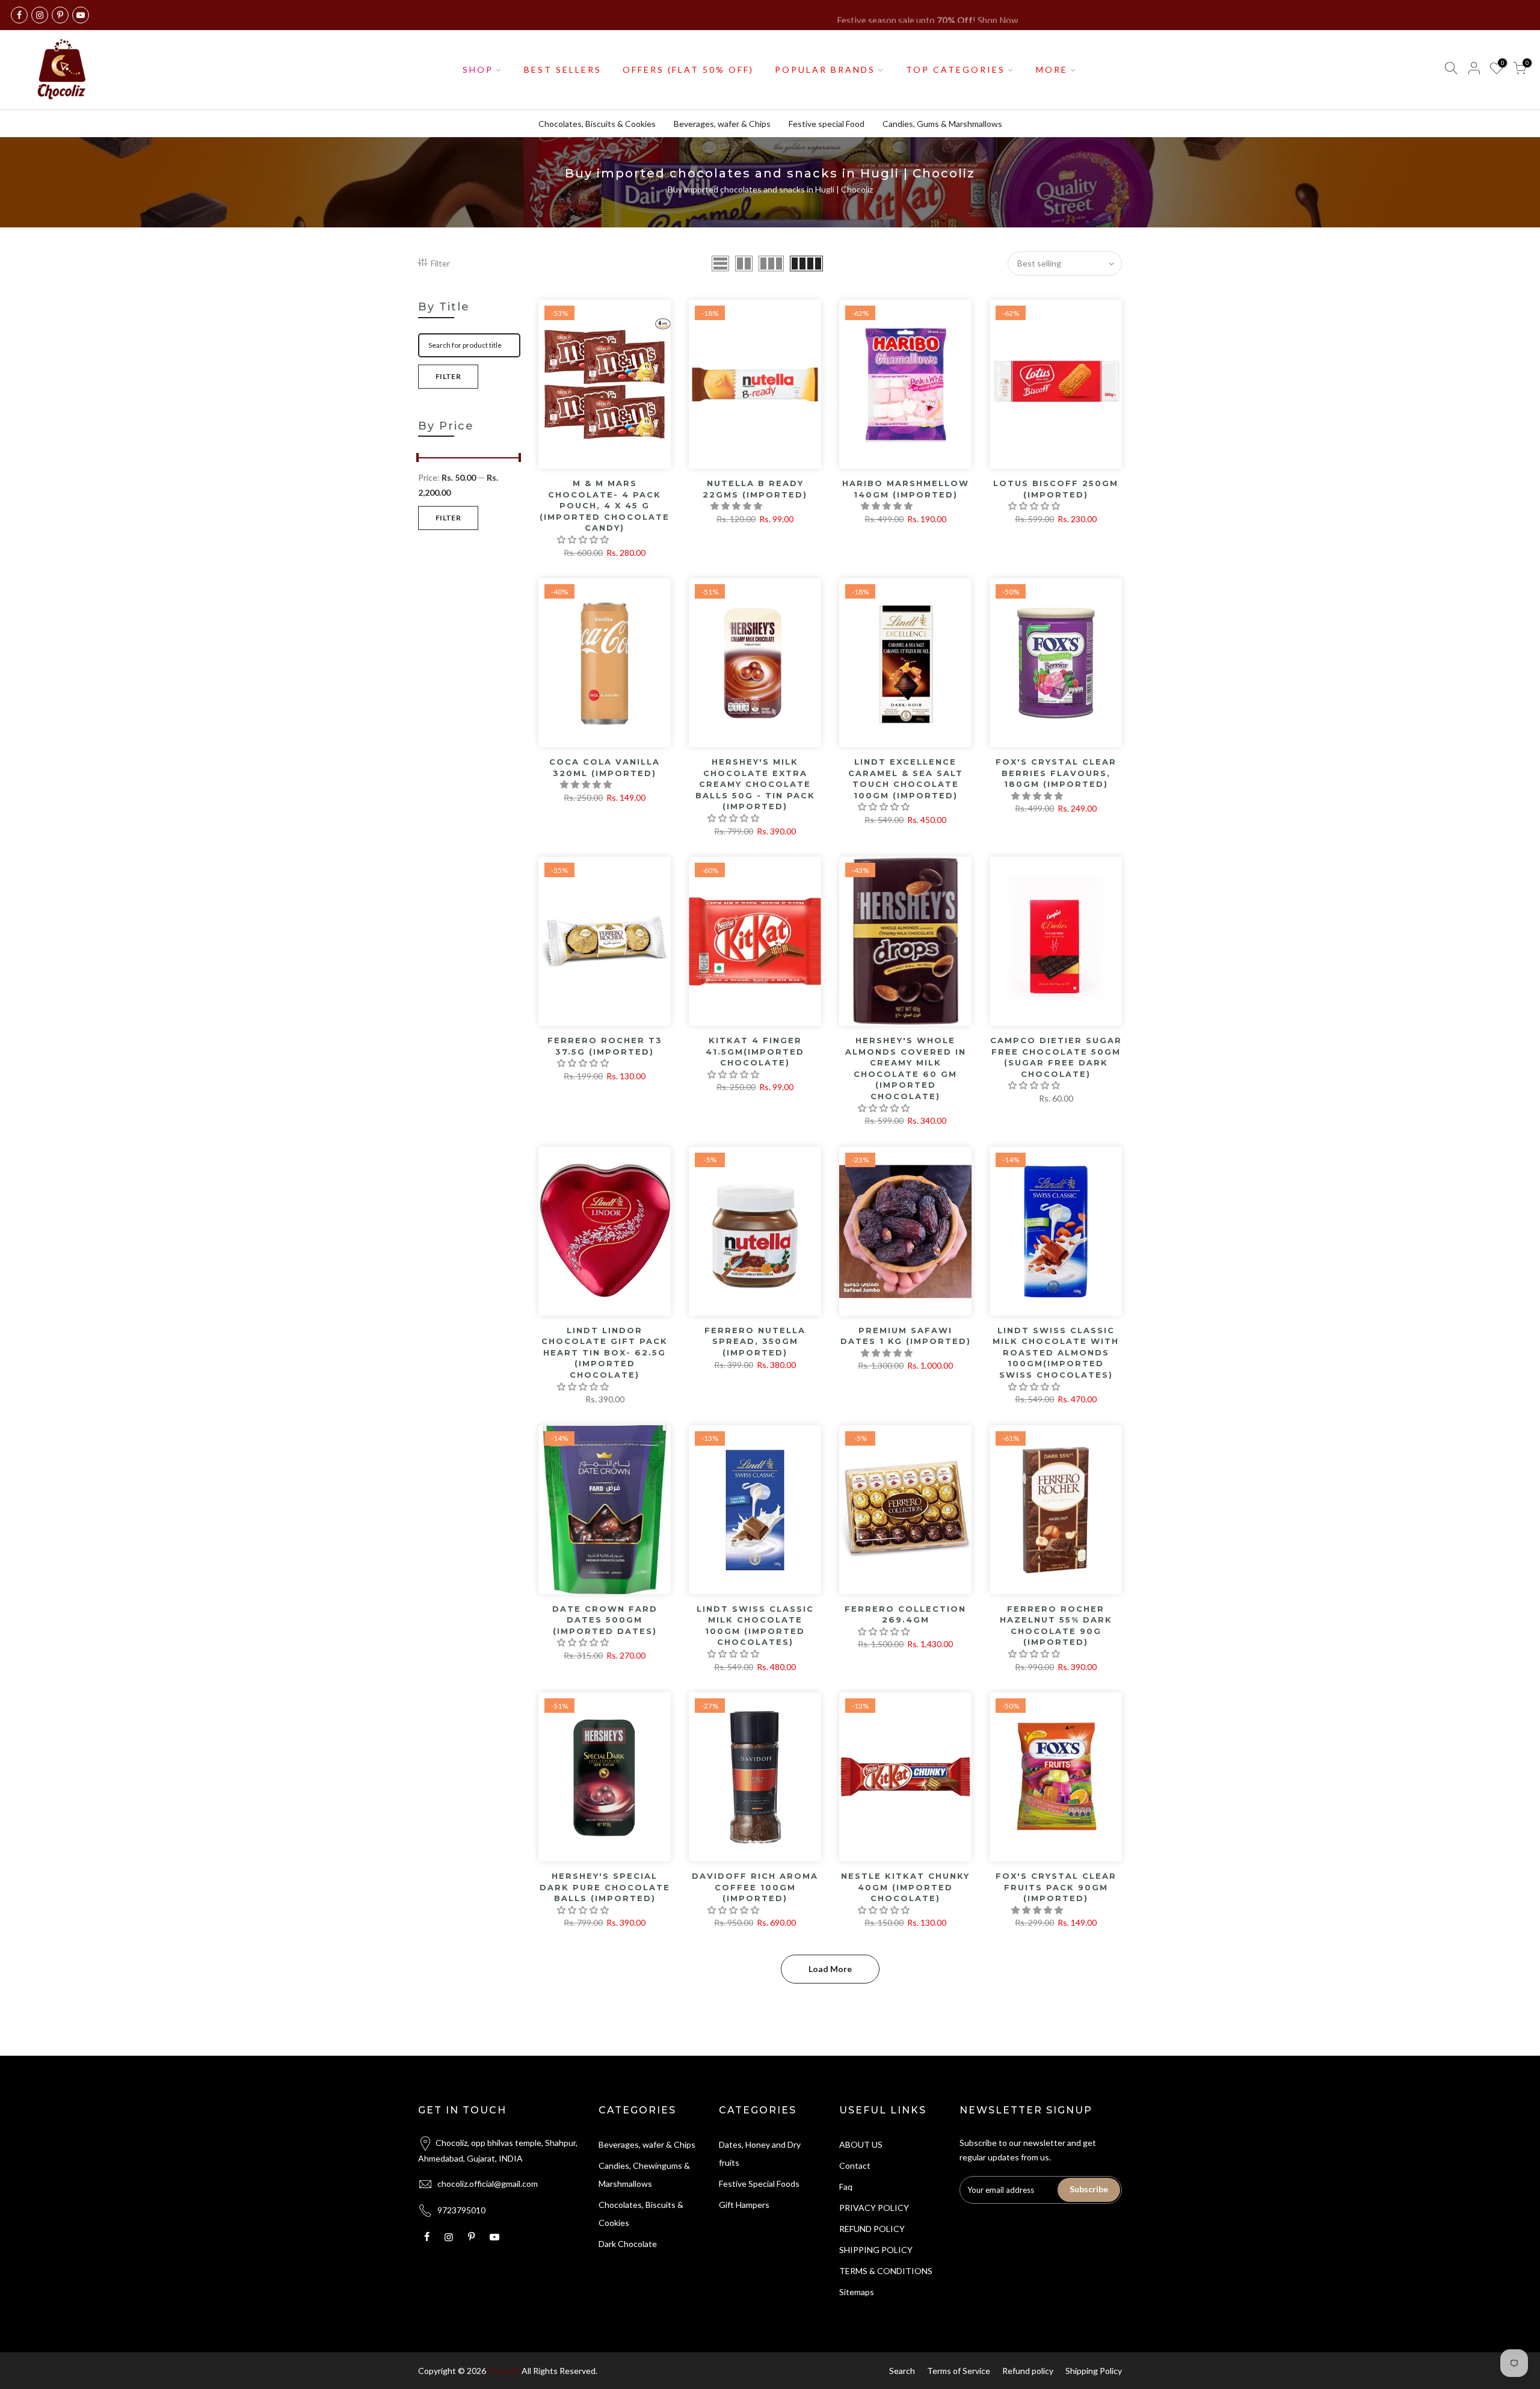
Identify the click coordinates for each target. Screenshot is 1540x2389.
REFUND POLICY (872, 2229)
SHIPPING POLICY (876, 2250)
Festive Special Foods (759, 2184)
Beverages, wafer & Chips (722, 124)
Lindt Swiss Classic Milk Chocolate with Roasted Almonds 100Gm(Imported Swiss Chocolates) (1056, 1352)
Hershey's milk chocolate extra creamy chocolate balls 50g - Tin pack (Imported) (755, 784)
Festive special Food (827, 124)
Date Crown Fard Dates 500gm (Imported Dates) (605, 1620)
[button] (584, 539)
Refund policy (1028, 2371)
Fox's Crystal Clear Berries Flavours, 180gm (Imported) (1056, 773)
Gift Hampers (744, 2205)
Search (902, 2371)
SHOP (478, 69)
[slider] (418, 459)
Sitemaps (857, 2292)
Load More (830, 1969)
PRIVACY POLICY (874, 2208)
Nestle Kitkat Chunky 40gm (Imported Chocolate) (905, 1887)
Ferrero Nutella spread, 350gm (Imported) (755, 1341)
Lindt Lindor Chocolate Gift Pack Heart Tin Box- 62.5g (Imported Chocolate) (605, 1352)
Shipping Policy (1094, 2371)
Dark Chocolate (628, 2244)
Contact (855, 2166)
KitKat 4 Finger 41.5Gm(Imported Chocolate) (755, 1051)
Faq (846, 2187)
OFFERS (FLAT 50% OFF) (688, 69)
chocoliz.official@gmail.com (488, 2184)
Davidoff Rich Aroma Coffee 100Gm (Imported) (755, 1887)
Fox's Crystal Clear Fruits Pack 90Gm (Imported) (1056, 1887)
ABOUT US (861, 2144)
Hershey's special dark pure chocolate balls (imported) (605, 1887)
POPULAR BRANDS (825, 69)
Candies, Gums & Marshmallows (942, 124)
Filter (440, 263)
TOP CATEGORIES (956, 69)
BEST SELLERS (563, 69)
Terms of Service (959, 2371)
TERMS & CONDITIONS (886, 2271)
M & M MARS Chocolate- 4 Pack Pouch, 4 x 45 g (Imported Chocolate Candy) (605, 505)
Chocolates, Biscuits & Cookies (597, 124)
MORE (1052, 69)
